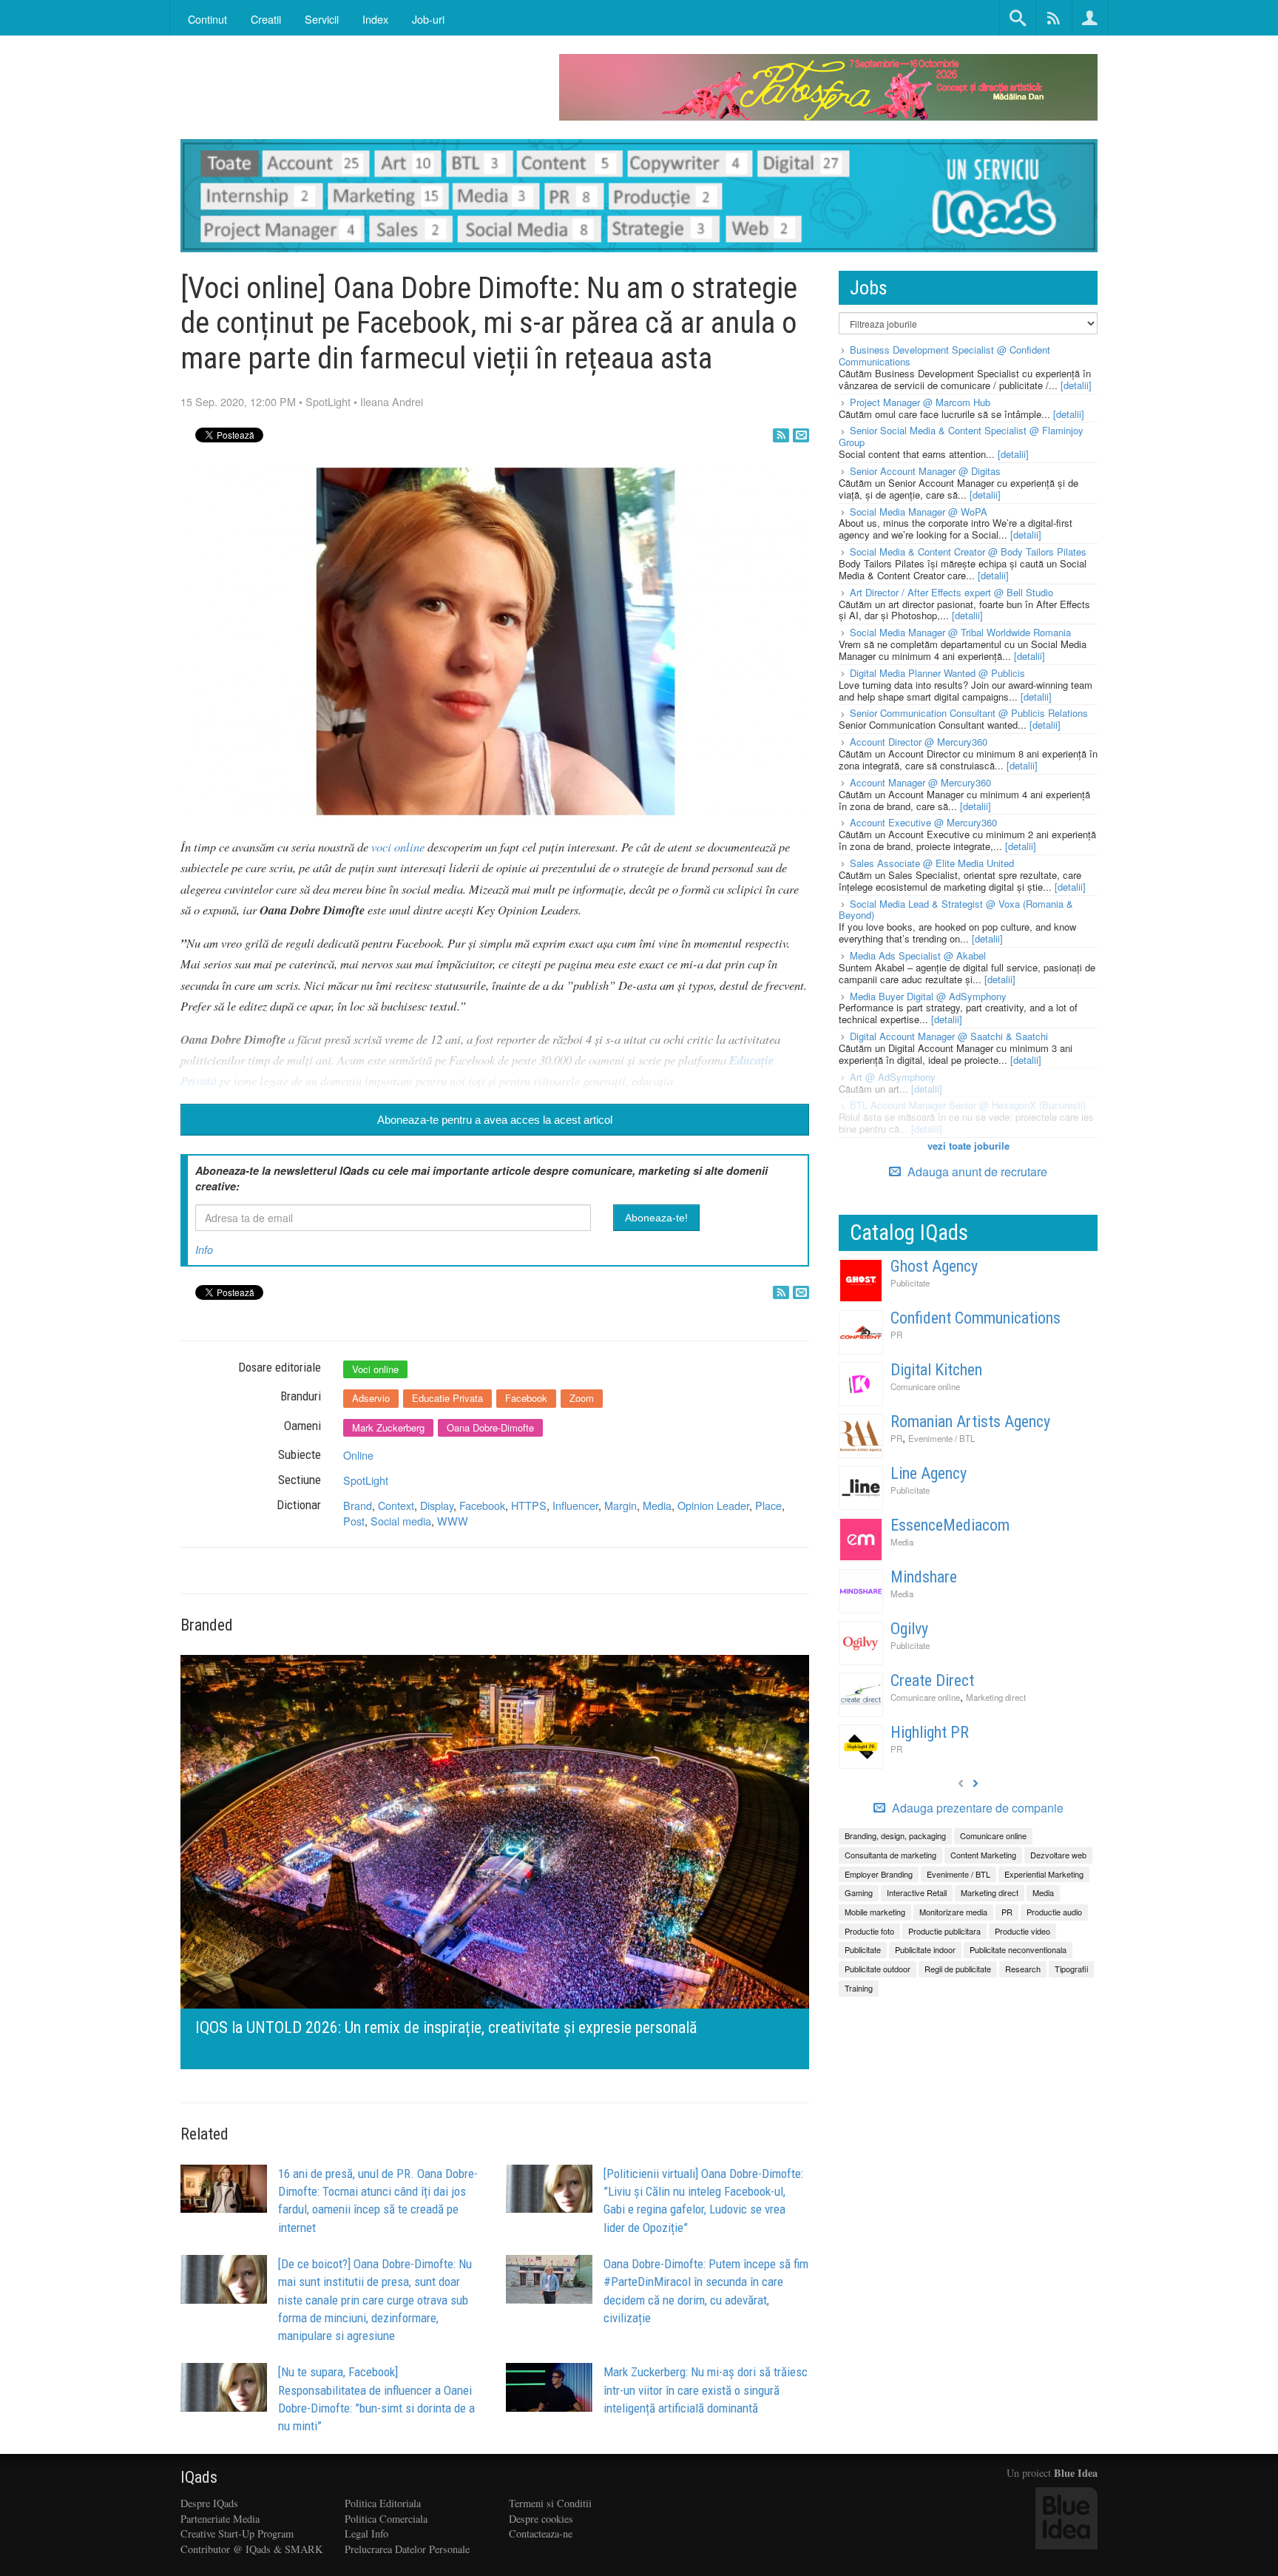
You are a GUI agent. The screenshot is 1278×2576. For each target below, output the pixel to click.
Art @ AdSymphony (893, 1077)
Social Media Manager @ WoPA (919, 512)
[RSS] (781, 435)
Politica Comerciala (386, 2519)
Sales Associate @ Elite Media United (932, 863)
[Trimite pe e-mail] (801, 435)
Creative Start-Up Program (237, 2533)
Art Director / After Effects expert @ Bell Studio (951, 592)
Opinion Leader (713, 1505)
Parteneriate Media (220, 2519)
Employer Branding (879, 1874)
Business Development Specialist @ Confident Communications (944, 355)
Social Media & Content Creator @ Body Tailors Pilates (968, 552)
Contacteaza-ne (541, 2533)
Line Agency (929, 1473)
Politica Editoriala (383, 2503)
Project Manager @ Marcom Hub (920, 402)
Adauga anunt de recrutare (976, 1171)
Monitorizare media (953, 1912)
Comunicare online (925, 1386)
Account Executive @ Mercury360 (923, 822)
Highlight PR (930, 1732)
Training (859, 1988)
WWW (453, 1521)
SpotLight (328, 401)
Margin (621, 1505)
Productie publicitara (944, 1931)
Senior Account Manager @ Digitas (925, 471)
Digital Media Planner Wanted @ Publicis (937, 673)
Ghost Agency (934, 1266)
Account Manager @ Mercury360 (920, 782)
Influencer (575, 1505)
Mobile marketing (875, 1912)
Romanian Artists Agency (970, 1422)
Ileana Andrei (392, 401)
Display (437, 1505)
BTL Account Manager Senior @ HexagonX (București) (968, 1105)
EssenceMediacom (950, 1525)
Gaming (859, 1892)
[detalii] (1076, 385)
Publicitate (910, 1283)
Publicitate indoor (925, 1949)
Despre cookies (541, 2519)
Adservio (371, 1398)
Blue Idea (1076, 2473)
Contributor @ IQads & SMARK (251, 2549)
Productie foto (869, 1931)
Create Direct (932, 1680)
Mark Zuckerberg (388, 1427)
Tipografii (1071, 1969)
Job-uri (428, 19)
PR (896, 1335)
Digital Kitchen (936, 1370)
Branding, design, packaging (895, 1835)
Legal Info (366, 2533)
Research (1023, 1969)
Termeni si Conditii (550, 2503)
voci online (398, 846)
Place (768, 1505)
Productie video (1022, 1931)
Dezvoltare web (1058, 1855)
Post (354, 1521)
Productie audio (1054, 1912)
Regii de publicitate (958, 1969)
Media (657, 1505)
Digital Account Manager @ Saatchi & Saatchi (949, 1036)
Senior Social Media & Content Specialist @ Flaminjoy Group (961, 436)
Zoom (582, 1398)
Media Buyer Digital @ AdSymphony (928, 996)
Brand (358, 1505)
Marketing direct (996, 1697)
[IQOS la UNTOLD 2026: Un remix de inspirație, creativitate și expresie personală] (495, 1860)
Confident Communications (976, 1318)
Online (358, 1455)
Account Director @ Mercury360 (919, 742)
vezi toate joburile (968, 1146)
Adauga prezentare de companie (976, 1808)
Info (204, 1250)
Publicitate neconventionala (1018, 1949)
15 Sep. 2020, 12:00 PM (238, 401)
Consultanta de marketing (890, 1855)
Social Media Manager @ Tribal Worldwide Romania (960, 632)
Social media (401, 1521)
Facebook (526, 1398)
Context (396, 1505)
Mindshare (924, 1577)
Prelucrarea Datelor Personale (407, 2549)
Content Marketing (983, 1855)
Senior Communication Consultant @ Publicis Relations (969, 713)
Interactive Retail (917, 1892)
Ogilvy (909, 1629)
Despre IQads (209, 2503)
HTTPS (529, 1505)
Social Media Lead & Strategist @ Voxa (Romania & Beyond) (956, 910)
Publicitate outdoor (878, 1969)
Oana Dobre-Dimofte (490, 1427)
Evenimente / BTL (941, 1438)
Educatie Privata (447, 1398)
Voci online (375, 1369)
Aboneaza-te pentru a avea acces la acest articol (495, 1120)
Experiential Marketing (1044, 1874)
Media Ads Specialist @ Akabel (918, 955)
